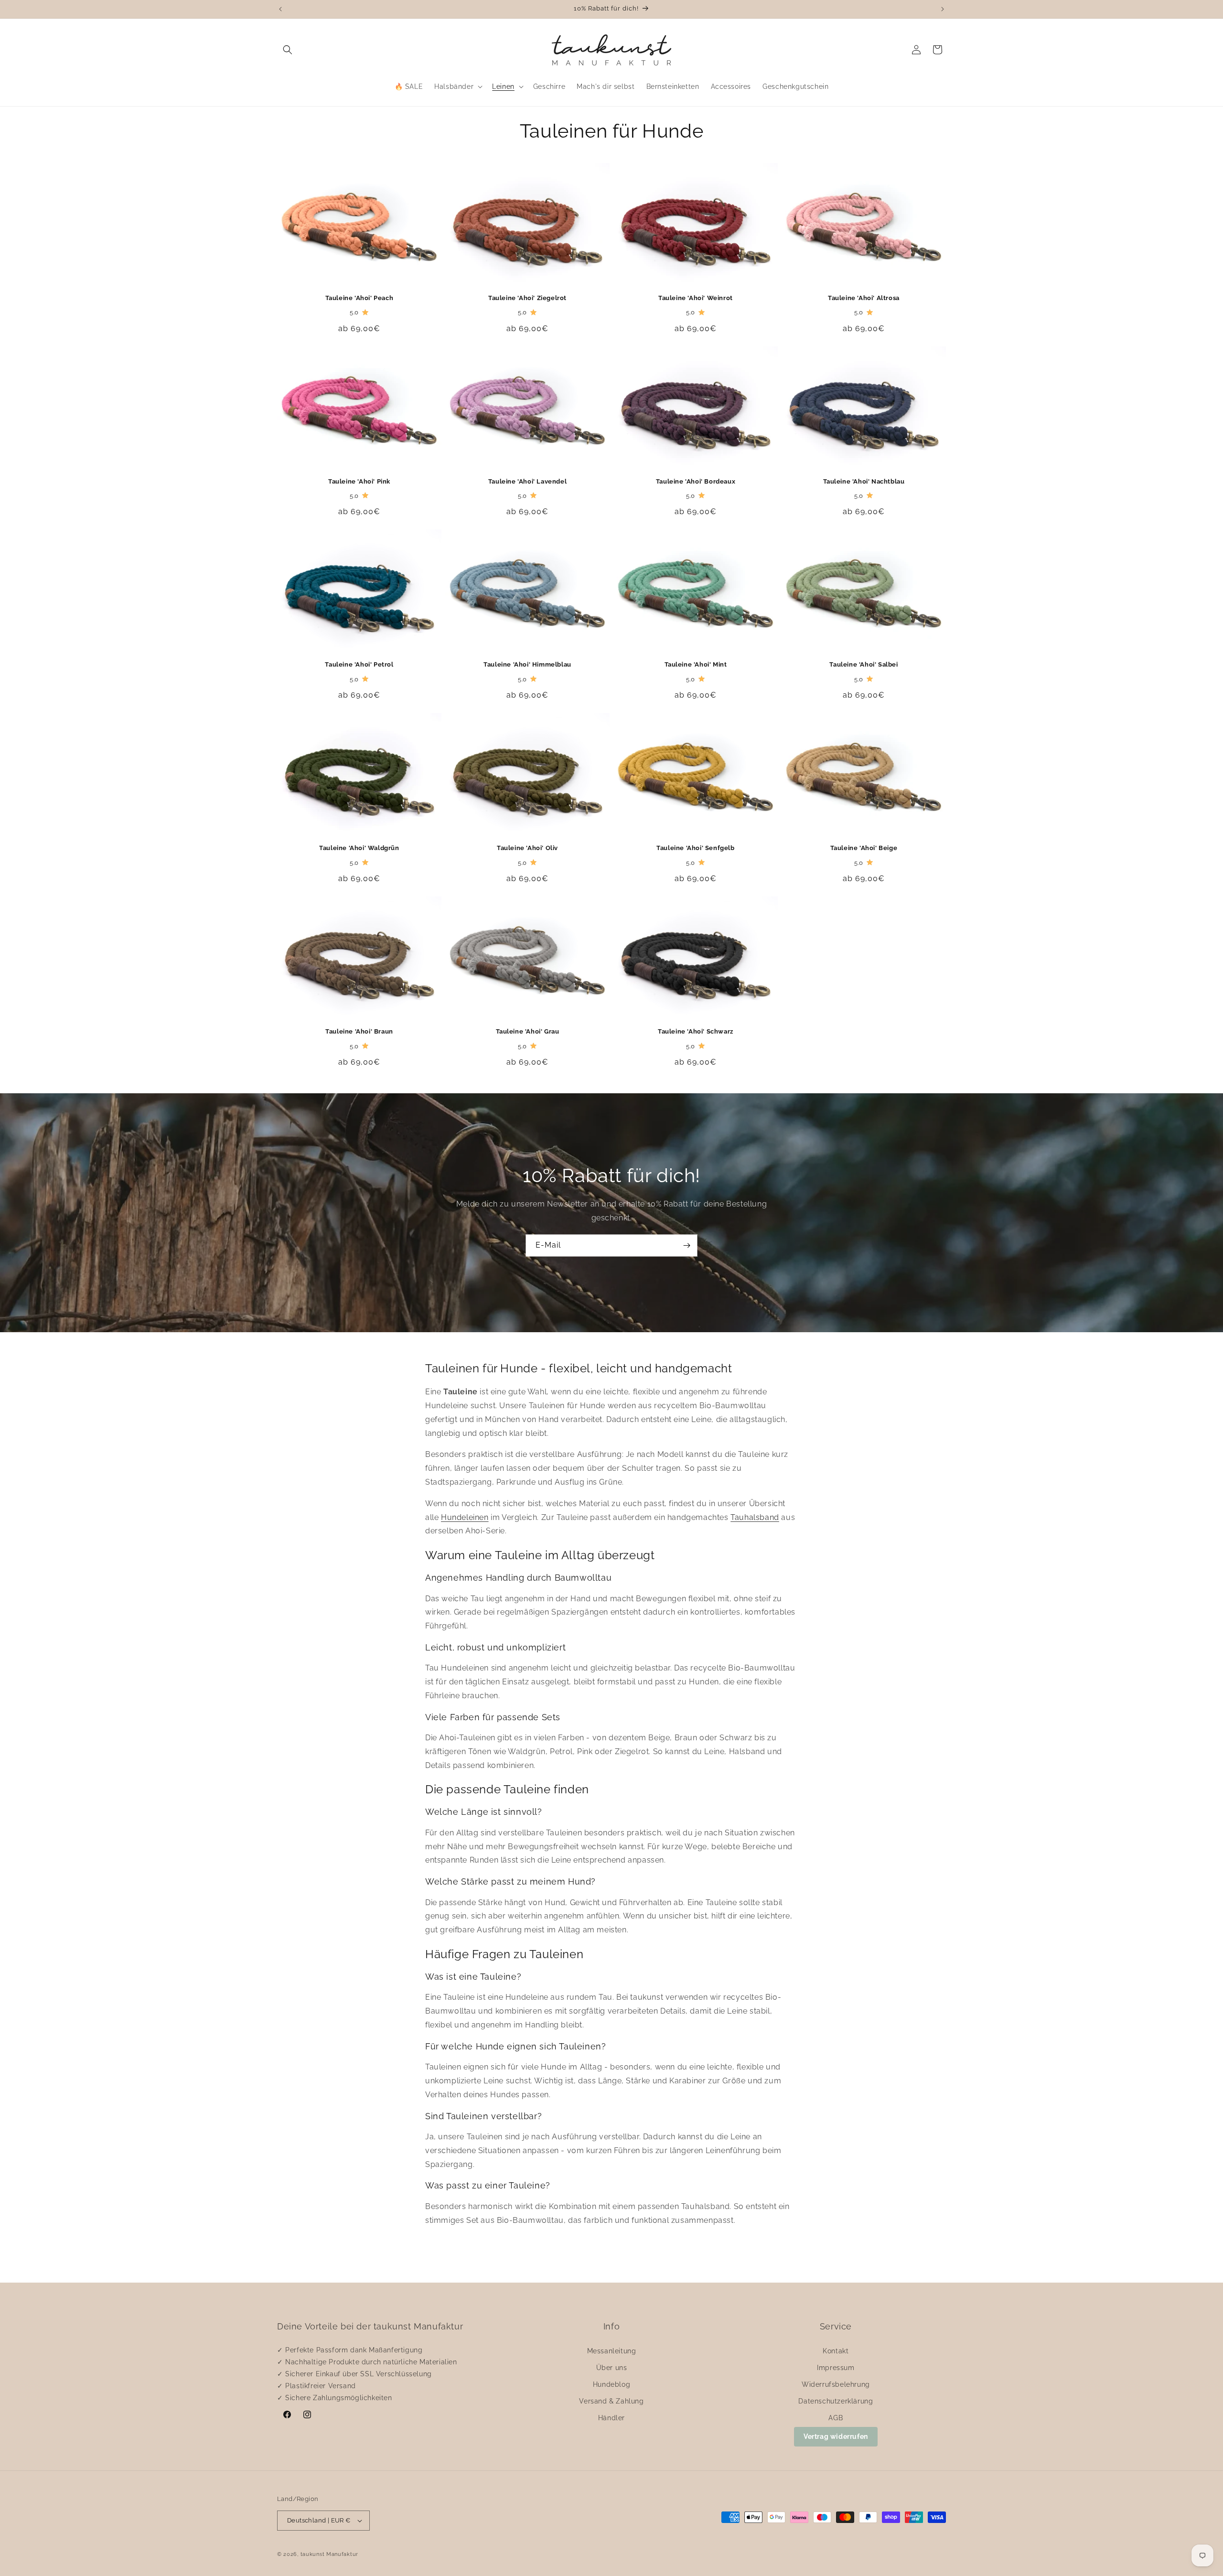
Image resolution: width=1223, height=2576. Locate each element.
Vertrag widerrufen (836, 2436)
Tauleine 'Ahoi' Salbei (864, 664)
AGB (836, 2418)
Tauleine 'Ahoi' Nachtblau (864, 481)
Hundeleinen (465, 1517)
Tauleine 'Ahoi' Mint (696, 664)
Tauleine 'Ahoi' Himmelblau (527, 664)
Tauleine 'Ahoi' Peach (359, 298)
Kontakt (836, 2351)
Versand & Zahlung (611, 2401)
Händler (611, 2418)
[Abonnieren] (687, 1245)
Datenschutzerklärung (836, 2401)
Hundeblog (611, 2384)
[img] (365, 313)
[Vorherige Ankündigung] (280, 9)
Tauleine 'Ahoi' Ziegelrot (527, 298)
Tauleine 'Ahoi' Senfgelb (695, 848)
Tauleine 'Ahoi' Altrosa (864, 298)
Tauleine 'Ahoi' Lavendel (527, 481)
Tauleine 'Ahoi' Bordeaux (696, 481)
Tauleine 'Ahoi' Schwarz (696, 1031)
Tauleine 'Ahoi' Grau (528, 1031)
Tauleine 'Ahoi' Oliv (527, 848)
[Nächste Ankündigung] (943, 9)
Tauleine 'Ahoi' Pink (359, 481)
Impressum (836, 2368)
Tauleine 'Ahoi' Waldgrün (359, 848)
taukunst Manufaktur (329, 2554)
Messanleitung (612, 2351)
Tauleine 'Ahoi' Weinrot (696, 298)
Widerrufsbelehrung (836, 2384)
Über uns (612, 2368)
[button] (288, 50)
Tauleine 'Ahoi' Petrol (359, 664)
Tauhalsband (755, 1517)
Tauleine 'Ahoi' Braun (359, 1031)
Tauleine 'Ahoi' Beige (864, 848)
